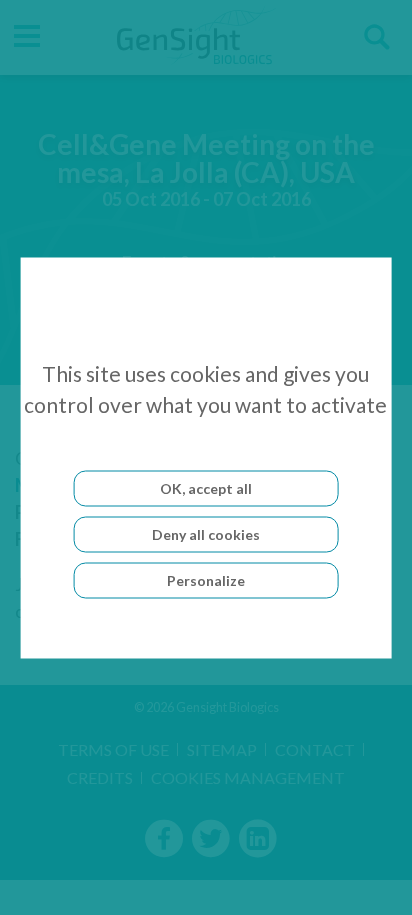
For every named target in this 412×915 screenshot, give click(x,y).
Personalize (206, 579)
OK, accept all (206, 487)
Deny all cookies (206, 533)
